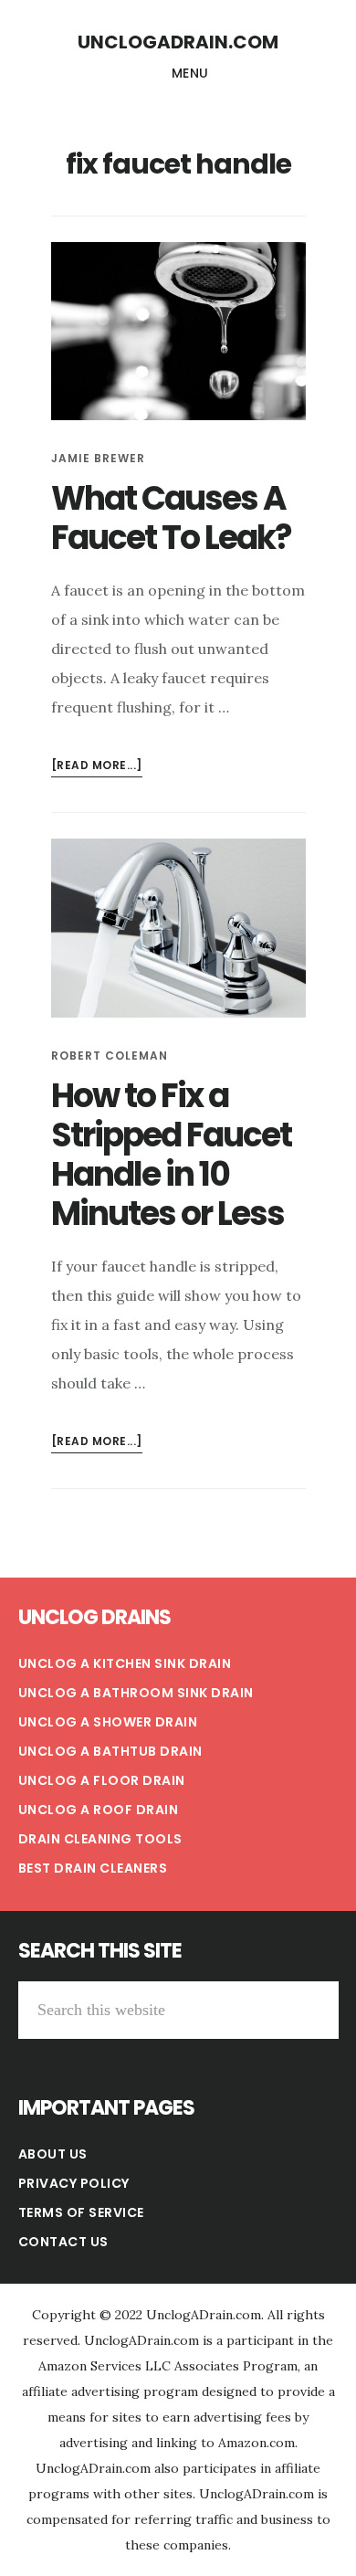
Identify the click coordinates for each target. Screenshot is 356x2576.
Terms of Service (81, 2212)
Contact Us (63, 2242)
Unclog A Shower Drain (108, 1722)
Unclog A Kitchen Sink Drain (125, 1663)
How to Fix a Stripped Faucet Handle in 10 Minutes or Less (171, 1155)
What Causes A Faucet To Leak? (171, 518)
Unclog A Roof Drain (99, 1810)
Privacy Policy (74, 2183)
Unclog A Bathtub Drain (110, 1751)
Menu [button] (190, 73)
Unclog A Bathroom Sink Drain (136, 1693)
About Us (53, 2154)
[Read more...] (97, 767)
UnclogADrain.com (178, 42)
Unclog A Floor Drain (102, 1780)
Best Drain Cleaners (93, 1868)
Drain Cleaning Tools (100, 1839)
